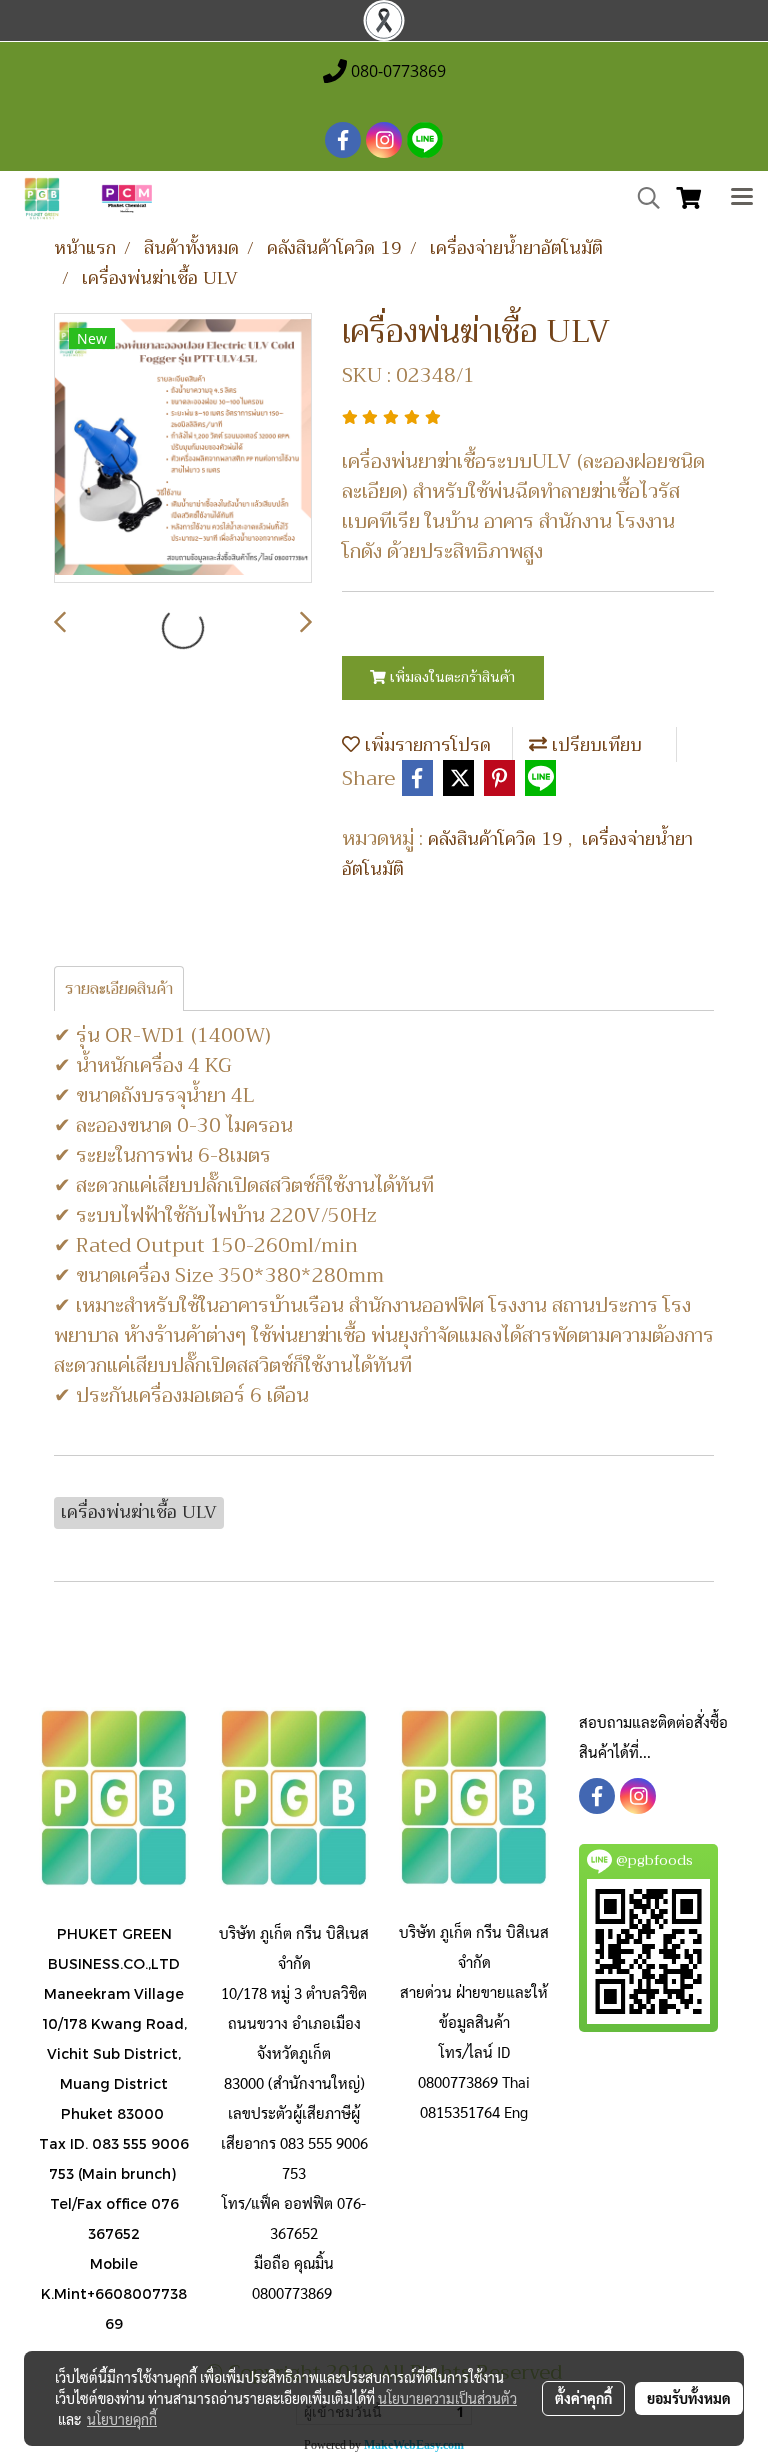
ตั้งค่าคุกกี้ (583, 2398)
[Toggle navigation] (742, 199)
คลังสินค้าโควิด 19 (498, 839)
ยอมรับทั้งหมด (689, 2398)
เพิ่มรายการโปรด (425, 745)
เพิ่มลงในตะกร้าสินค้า (450, 677)
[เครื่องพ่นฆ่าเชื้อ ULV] (183, 449)
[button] (642, 198)
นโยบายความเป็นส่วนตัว (447, 2398)
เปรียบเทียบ (594, 745)
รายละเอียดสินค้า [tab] (119, 989)
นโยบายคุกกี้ (122, 2419)
